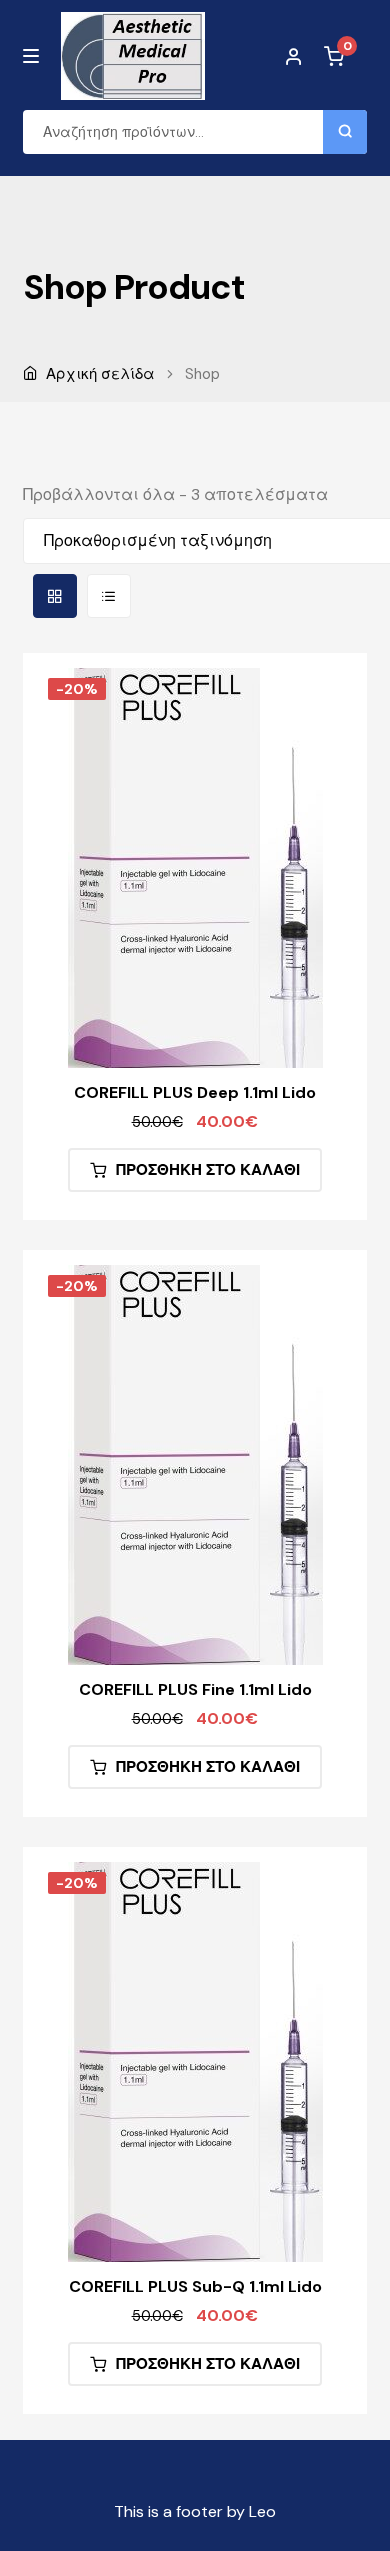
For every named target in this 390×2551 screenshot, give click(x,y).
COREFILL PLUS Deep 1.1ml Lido (195, 1092)
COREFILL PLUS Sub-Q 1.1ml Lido (195, 2286)
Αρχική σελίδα (100, 374)
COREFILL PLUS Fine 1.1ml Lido (195, 1689)
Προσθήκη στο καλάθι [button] (208, 1170)
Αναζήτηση (345, 132)
